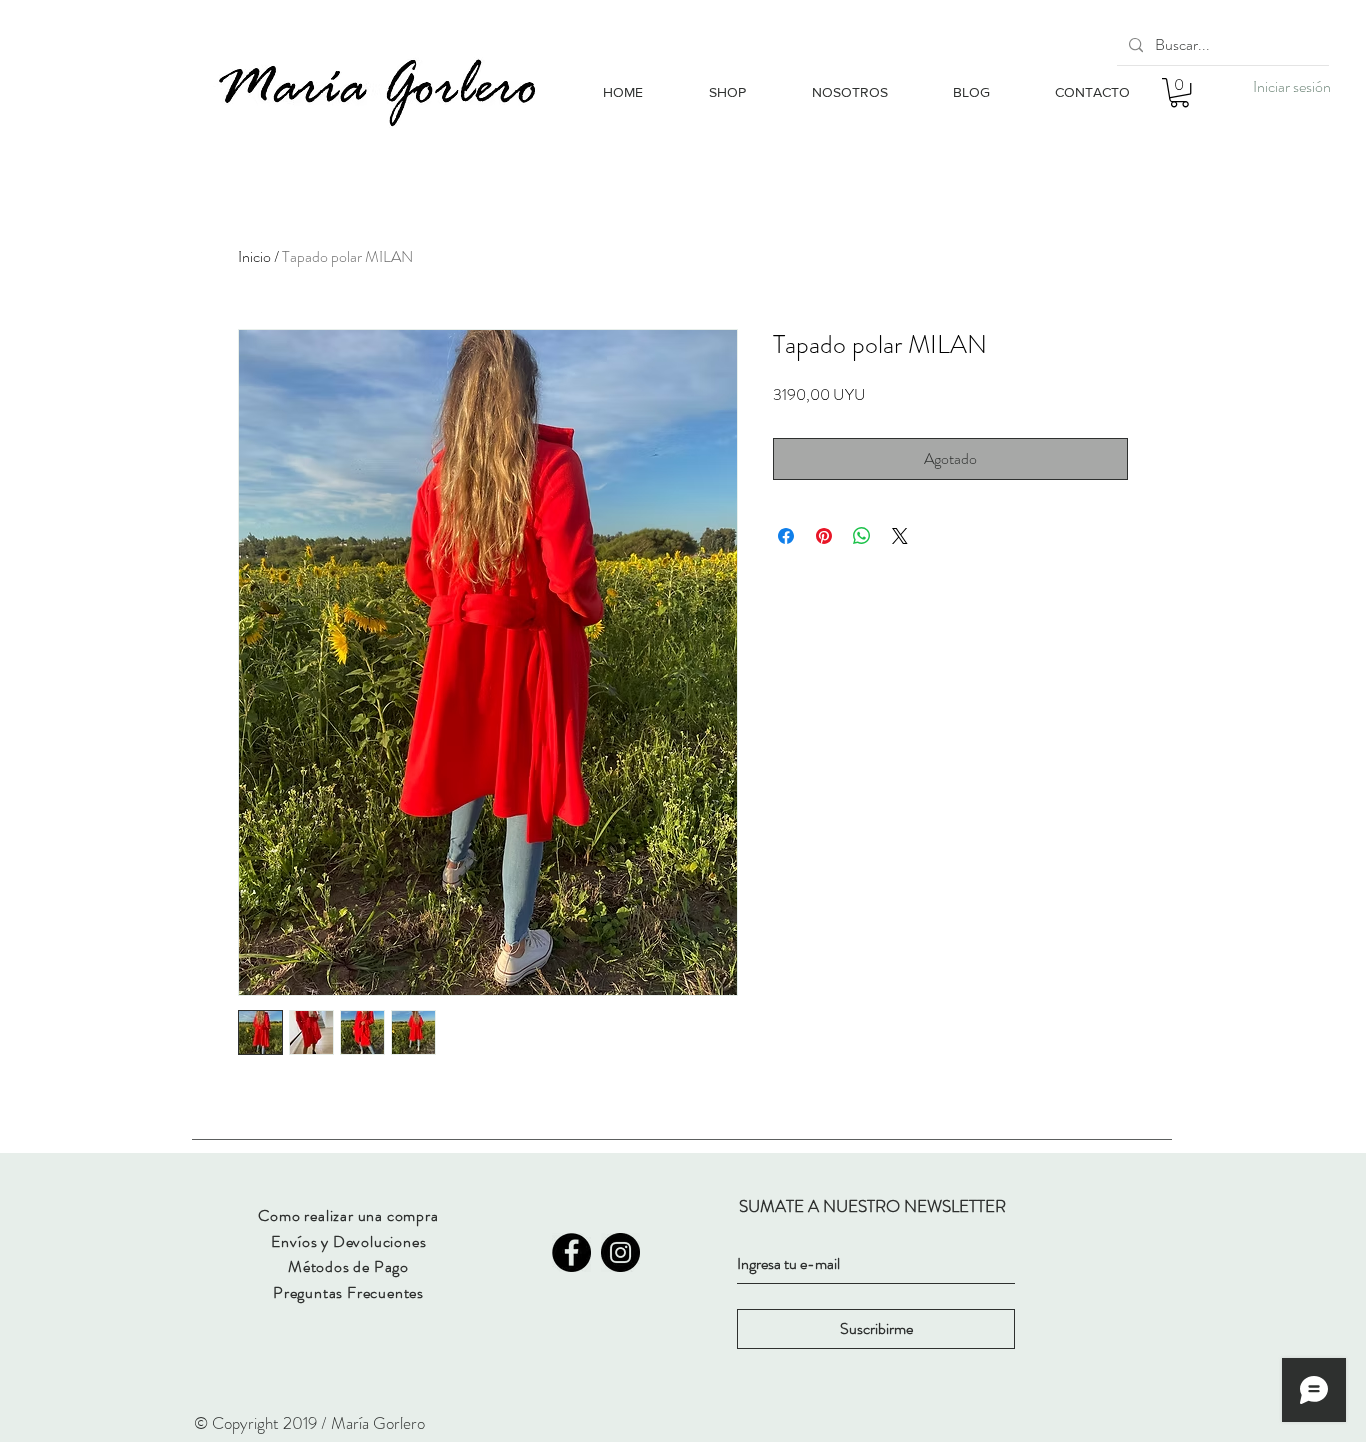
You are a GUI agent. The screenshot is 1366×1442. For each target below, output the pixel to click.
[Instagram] (620, 1252)
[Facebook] (571, 1252)
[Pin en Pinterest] (824, 536)
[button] (1179, 92)
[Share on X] (900, 536)
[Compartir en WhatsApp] (862, 536)
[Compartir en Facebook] (786, 536)
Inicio (254, 256)
